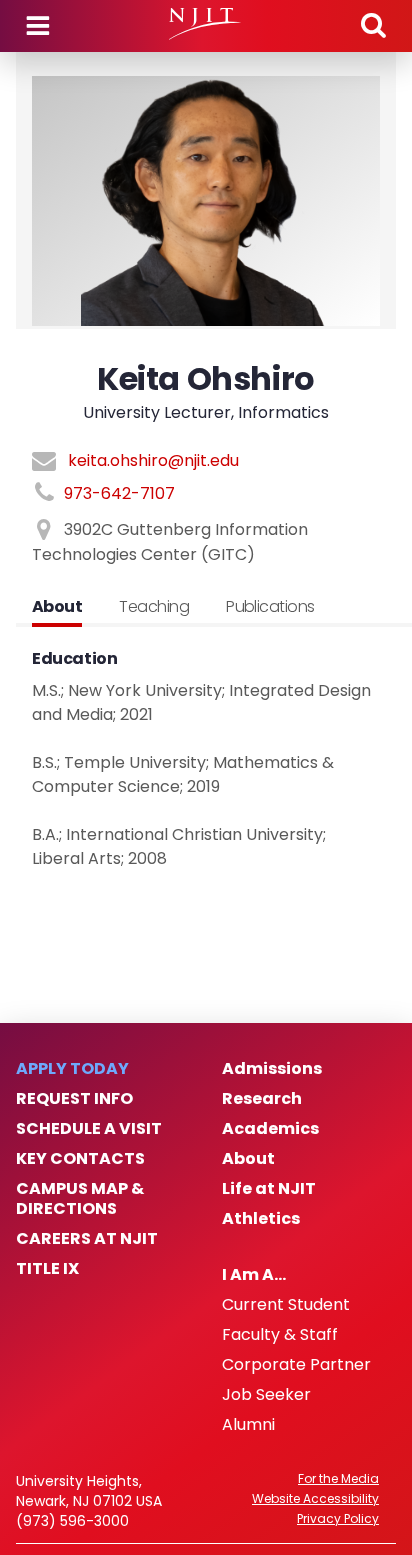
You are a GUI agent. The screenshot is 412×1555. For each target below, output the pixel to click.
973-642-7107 (119, 493)
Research (262, 1099)
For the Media (338, 1479)
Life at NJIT (269, 1189)
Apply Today (72, 1069)
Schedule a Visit (89, 1129)
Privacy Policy (338, 1519)
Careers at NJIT (87, 1239)
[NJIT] (205, 24)
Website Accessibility (315, 1499)
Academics (270, 1129)
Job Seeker (266, 1395)
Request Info (74, 1099)
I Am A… (254, 1275)
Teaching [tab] (154, 606)
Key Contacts (80, 1159)
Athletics (261, 1219)
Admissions (272, 1069)
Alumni (248, 1425)
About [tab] (57, 606)
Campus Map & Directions (80, 1199)
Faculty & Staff (280, 1335)
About (248, 1159)
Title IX (47, 1269)
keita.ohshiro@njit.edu (153, 460)
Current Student (286, 1305)
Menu (38, 26)
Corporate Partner (296, 1365)
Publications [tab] (270, 606)
